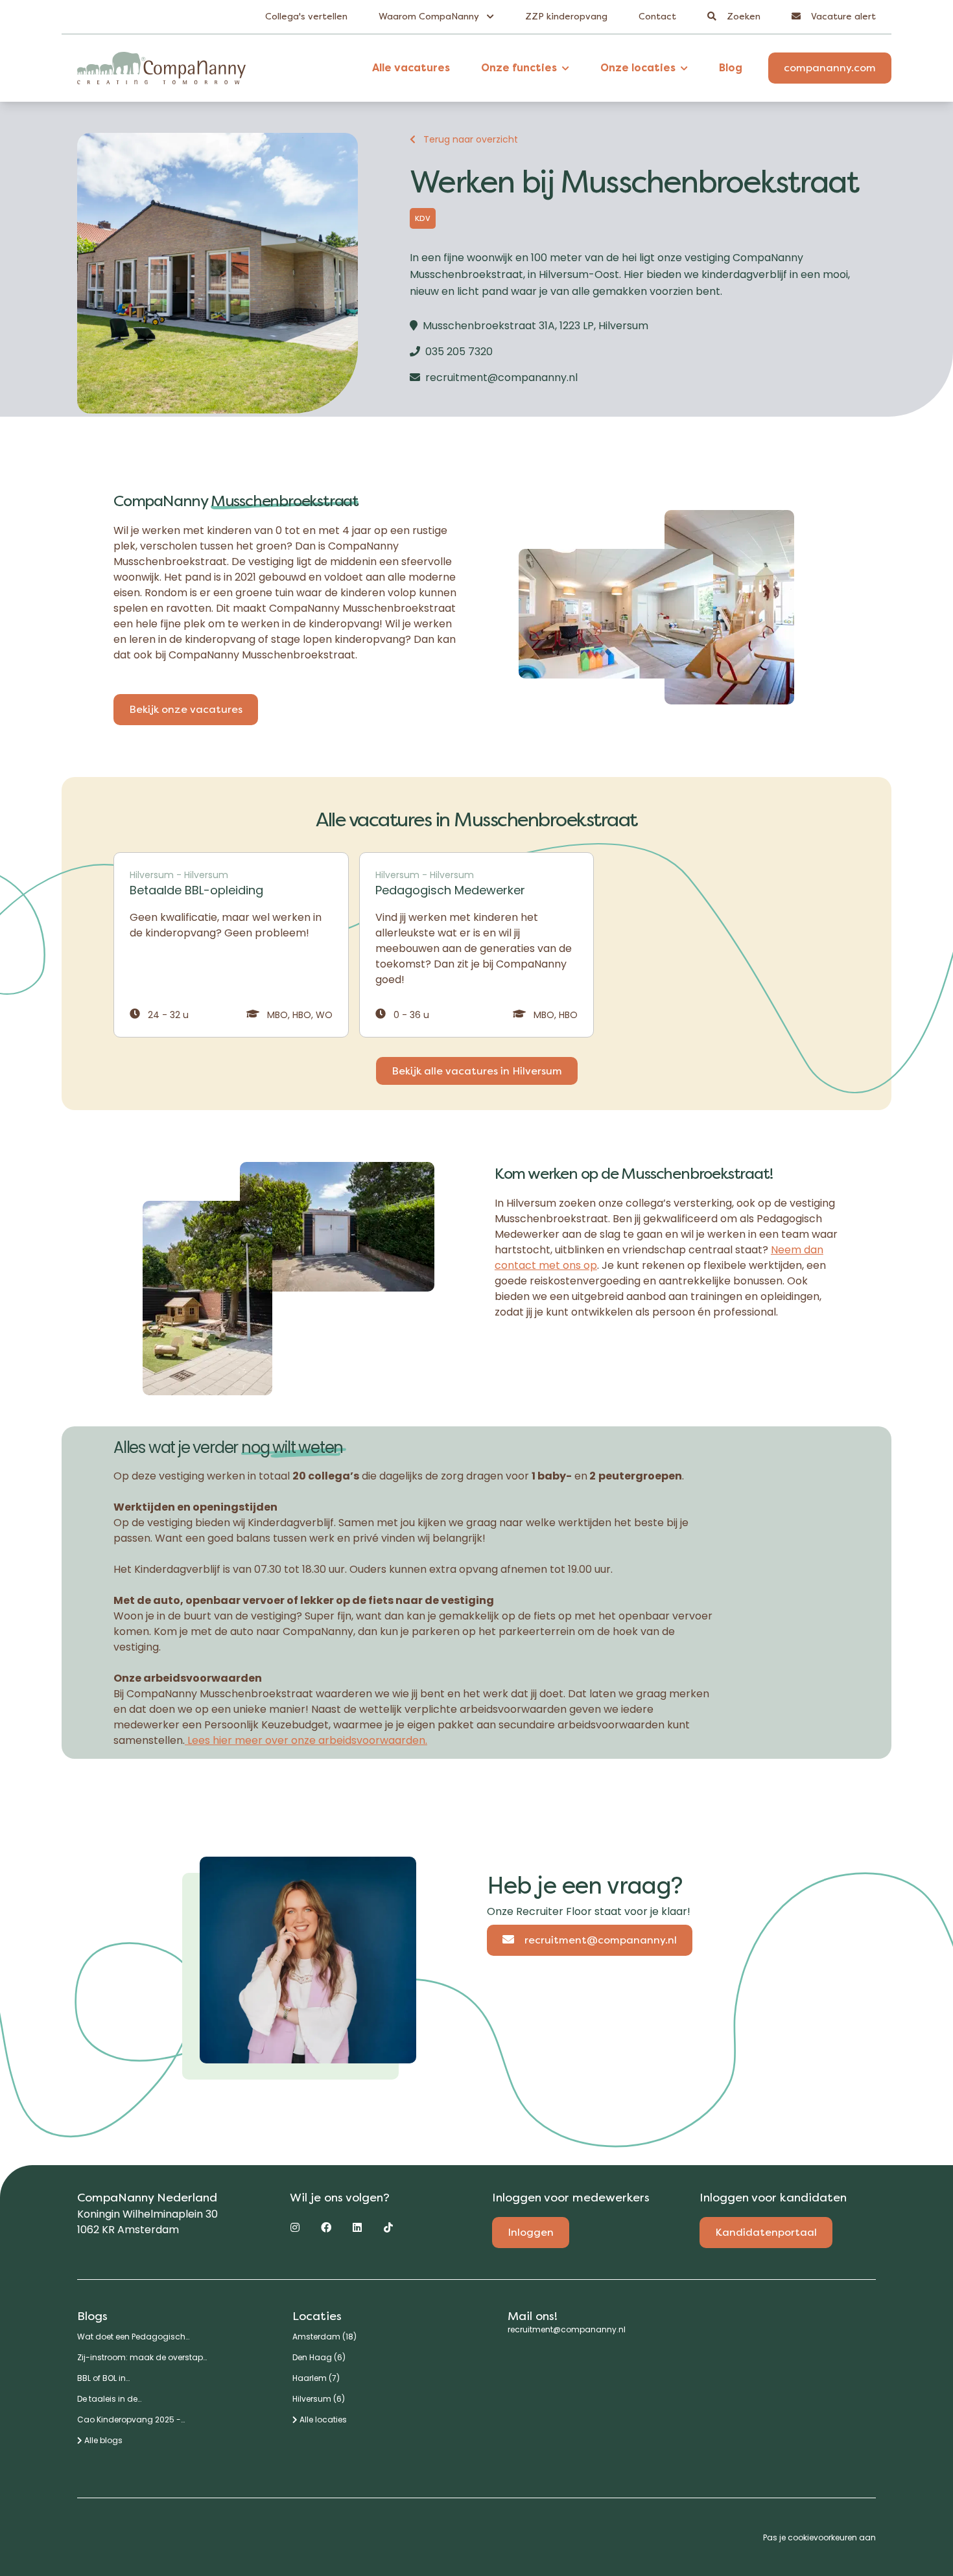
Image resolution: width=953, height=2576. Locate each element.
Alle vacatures (411, 68)
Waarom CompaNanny (430, 17)
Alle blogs (102, 2441)
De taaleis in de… (109, 2399)
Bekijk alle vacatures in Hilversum (477, 1071)
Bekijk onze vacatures (186, 709)
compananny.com (830, 68)
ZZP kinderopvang (566, 17)
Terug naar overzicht (471, 139)
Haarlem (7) (316, 2378)
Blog (731, 68)
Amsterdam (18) (324, 2337)
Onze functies (519, 68)
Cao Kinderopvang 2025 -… (131, 2420)
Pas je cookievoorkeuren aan (819, 2537)
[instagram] (295, 2227)
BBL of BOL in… (103, 2378)
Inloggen (531, 2232)
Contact (657, 17)
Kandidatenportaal (766, 2232)
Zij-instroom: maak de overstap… (142, 2358)
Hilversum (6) (319, 2399)
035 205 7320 (459, 352)
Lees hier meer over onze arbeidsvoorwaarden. (306, 1740)
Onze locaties (638, 68)
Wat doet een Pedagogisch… (133, 2337)
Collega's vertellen (306, 17)
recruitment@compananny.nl (501, 377)
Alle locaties (322, 2420)
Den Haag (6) (319, 2358)
